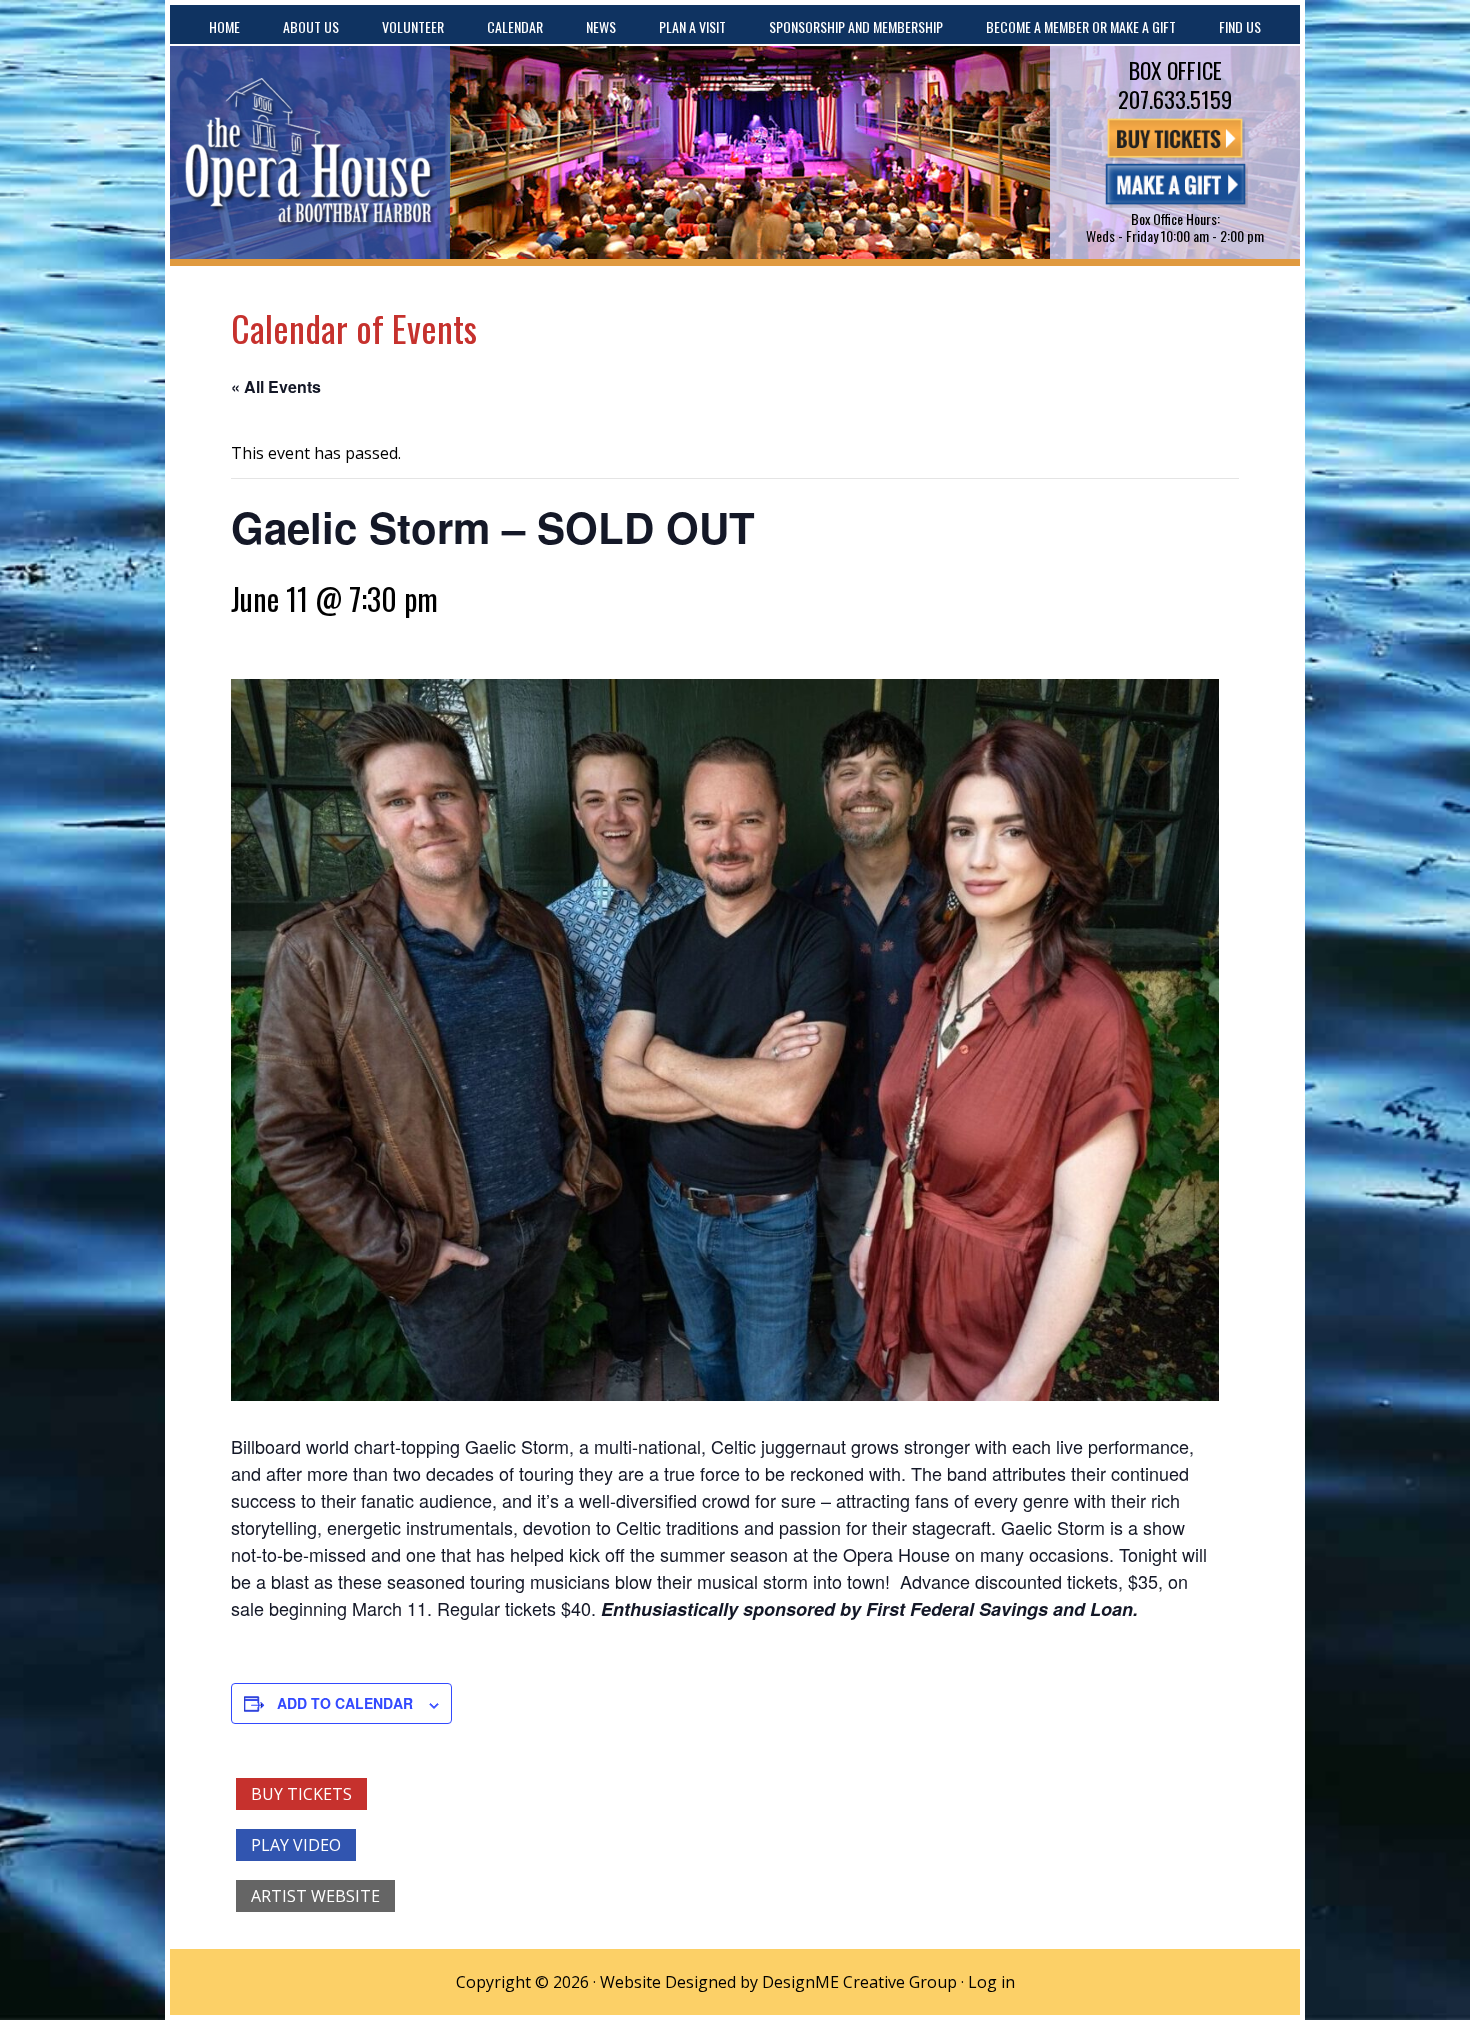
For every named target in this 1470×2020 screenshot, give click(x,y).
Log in (991, 1982)
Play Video (296, 1845)
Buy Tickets (301, 1794)
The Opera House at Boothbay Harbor (310, 152)
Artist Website (315, 1896)
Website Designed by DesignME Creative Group (778, 1982)
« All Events (276, 386)
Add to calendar (345, 1703)
